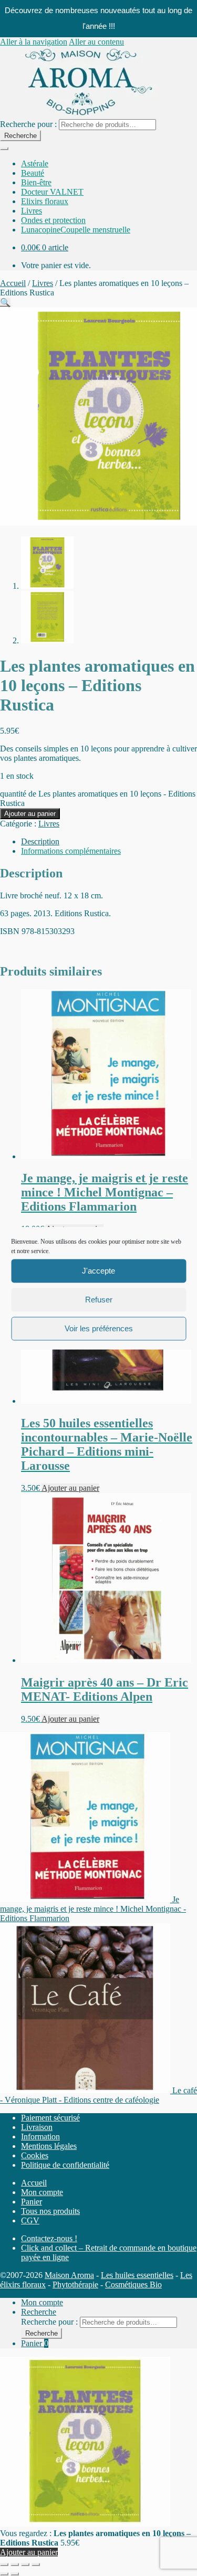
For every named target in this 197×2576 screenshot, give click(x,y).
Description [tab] (40, 841)
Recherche (20, 136)
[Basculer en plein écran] (15, 2564)
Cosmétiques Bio (133, 2285)
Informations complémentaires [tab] (71, 851)
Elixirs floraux (45, 201)
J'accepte (98, 1271)
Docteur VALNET (52, 192)
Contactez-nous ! (49, 2238)
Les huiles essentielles (137, 2275)
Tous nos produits (50, 2211)
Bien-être (36, 182)
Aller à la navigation (34, 42)
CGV (30, 2220)
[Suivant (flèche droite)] (15, 2574)
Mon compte (42, 2192)
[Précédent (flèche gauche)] (4, 2574)
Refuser (99, 1300)
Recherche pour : (28, 124)
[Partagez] (25, 2564)
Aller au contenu (96, 42)
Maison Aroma (69, 2275)
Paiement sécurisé (50, 2118)
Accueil (13, 283)
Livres (32, 211)
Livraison (37, 2127)
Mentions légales (49, 2146)
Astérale (35, 163)
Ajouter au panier (30, 814)
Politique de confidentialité (65, 2165)
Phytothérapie (75, 2285)
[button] (5, 303)
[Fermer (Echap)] (36, 2564)
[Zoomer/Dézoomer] (4, 2564)
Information (40, 2137)
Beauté (33, 173)
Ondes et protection (53, 220)
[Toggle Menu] (4, 149)
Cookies (35, 2155)
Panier (32, 2202)
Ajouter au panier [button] (70, 1488)
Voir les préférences (99, 1328)
